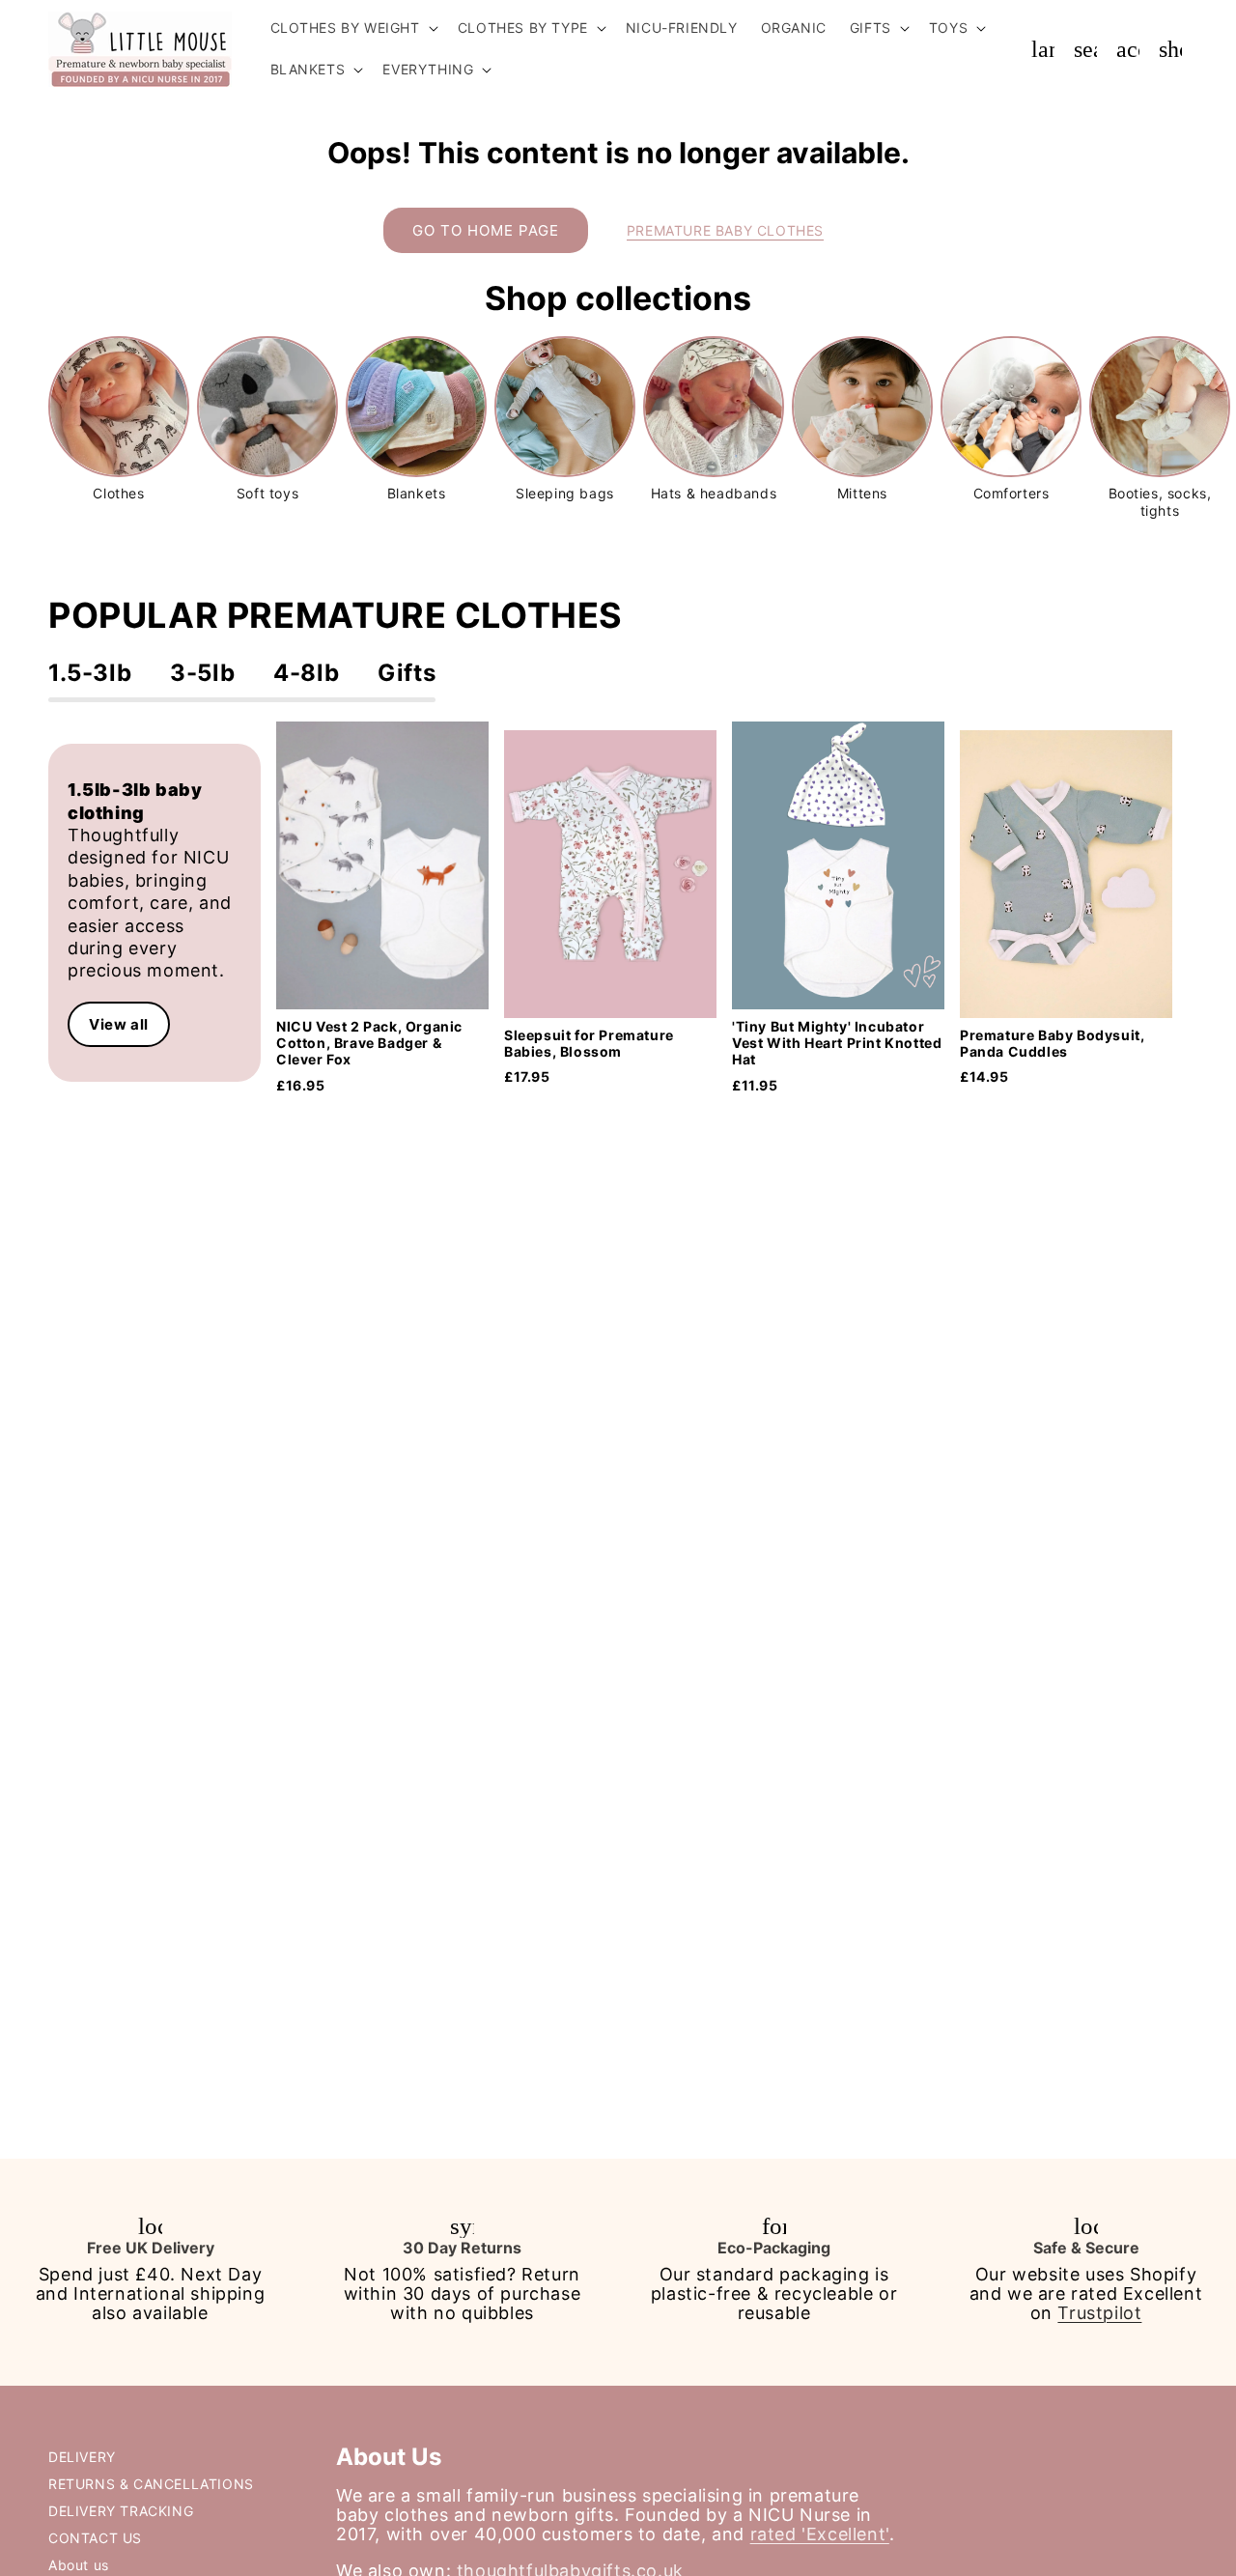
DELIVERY (82, 2457)
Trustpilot (1099, 2313)
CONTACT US (95, 2538)
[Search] (1085, 49)
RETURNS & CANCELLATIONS (151, 2484)
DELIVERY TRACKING (121, 2511)
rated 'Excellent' (820, 2534)
